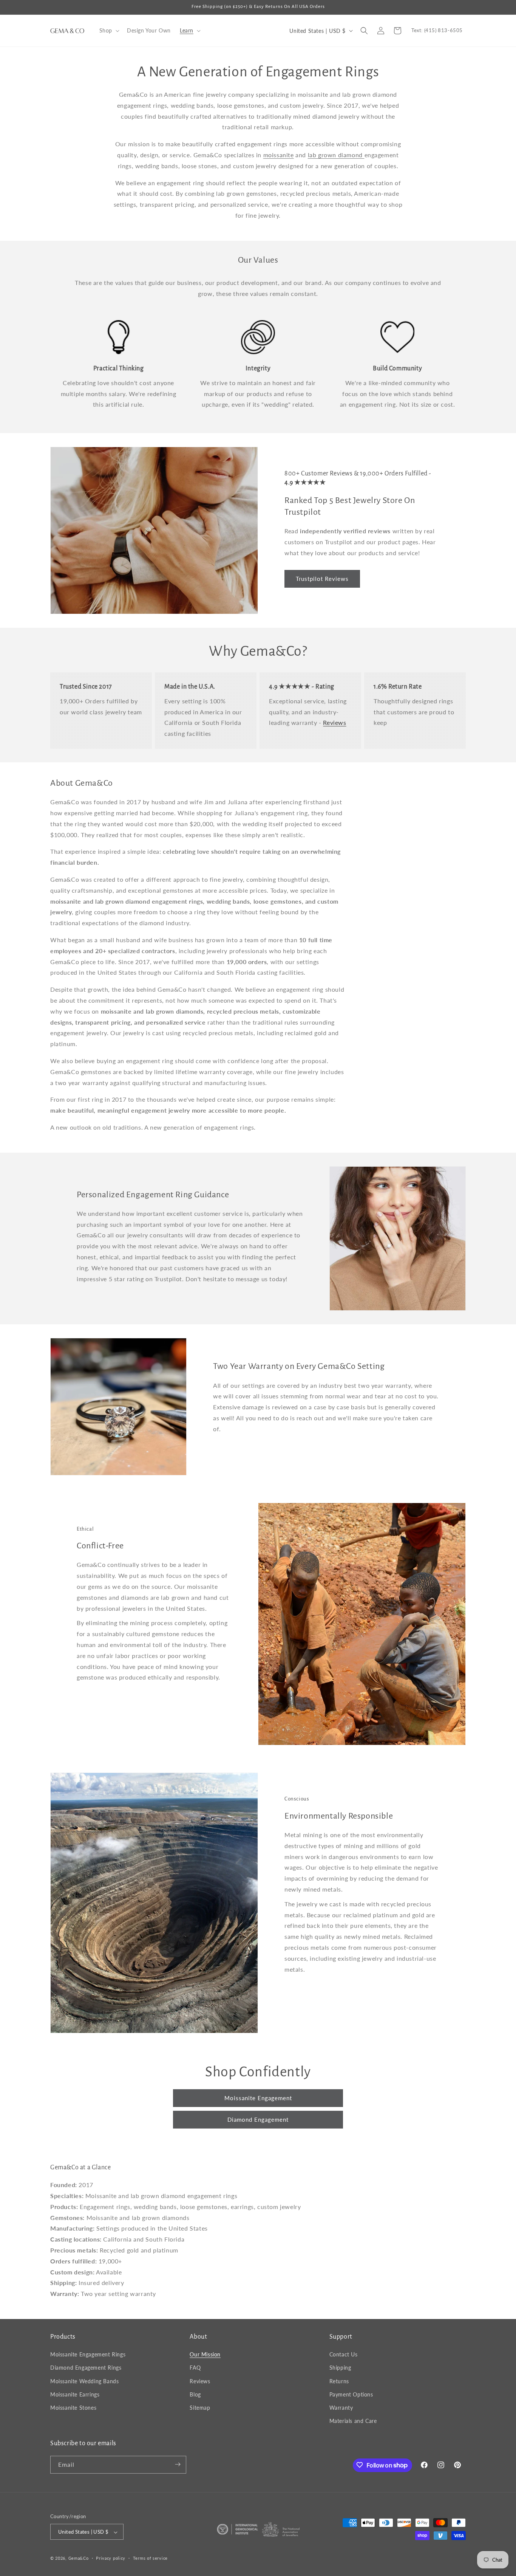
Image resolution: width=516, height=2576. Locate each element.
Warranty (341, 2408)
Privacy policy (111, 2558)
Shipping (340, 2368)
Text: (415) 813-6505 (437, 30)
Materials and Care (353, 2421)
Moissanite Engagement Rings (88, 2355)
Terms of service (150, 2558)
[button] (109, 31)
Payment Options (351, 2394)
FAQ (195, 2368)
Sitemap (200, 2408)
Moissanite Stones (73, 2408)
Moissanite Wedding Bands (84, 2381)
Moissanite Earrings (75, 2394)
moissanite (279, 155)
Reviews (334, 722)
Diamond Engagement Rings (86, 2368)
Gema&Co (79, 2558)
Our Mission (205, 2355)
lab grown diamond (336, 155)
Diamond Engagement (258, 2119)
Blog (195, 2394)
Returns (339, 2381)
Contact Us (344, 2355)
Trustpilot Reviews (322, 579)
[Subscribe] (178, 2464)
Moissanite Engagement (258, 2098)
